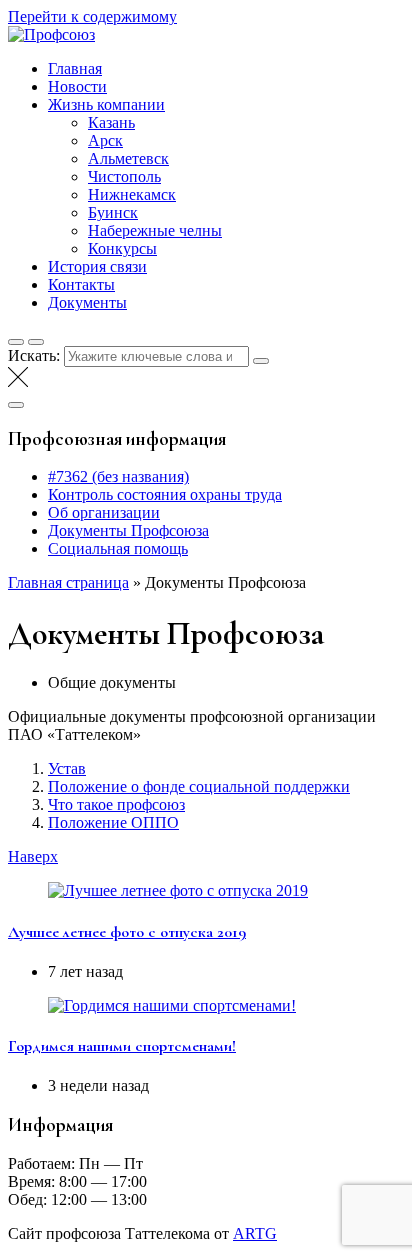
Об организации (104, 512)
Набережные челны (155, 230)
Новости (77, 86)
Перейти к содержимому (92, 16)
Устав (67, 768)
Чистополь (124, 176)
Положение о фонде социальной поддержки (199, 786)
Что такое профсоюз (116, 804)
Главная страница (68, 582)
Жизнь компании (106, 104)
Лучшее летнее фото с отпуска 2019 (127, 932)
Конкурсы (122, 248)
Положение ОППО (113, 822)
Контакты (81, 284)
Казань (111, 122)
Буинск (113, 212)
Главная (75, 68)
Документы (87, 302)
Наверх (33, 856)
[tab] (226, 683)
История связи (97, 266)
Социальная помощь (118, 548)
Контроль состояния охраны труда (165, 494)
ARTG (255, 1233)
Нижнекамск (132, 194)
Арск (105, 140)
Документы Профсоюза (128, 530)
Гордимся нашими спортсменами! (122, 1046)
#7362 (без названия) (118, 476)
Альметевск (128, 158)
